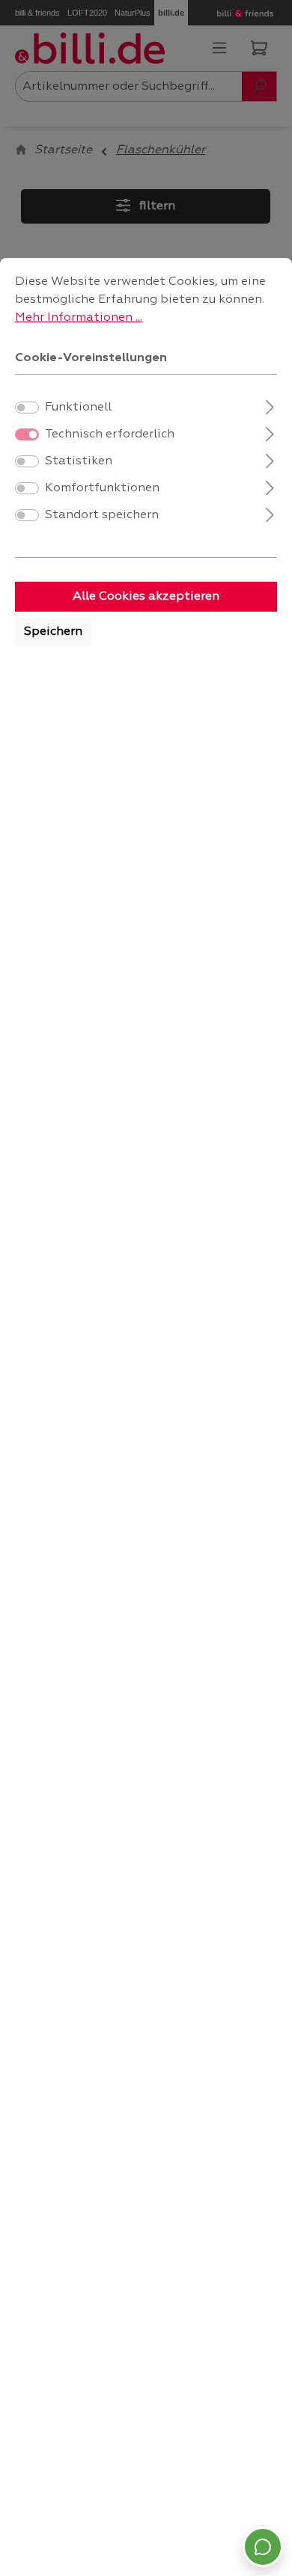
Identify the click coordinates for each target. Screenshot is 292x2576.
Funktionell (78, 408)
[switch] (27, 408)
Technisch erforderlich (110, 434)
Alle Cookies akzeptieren (146, 597)
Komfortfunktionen (102, 488)
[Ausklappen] (270, 406)
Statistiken (79, 461)
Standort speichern (102, 515)
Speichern (53, 632)
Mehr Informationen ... (79, 318)
